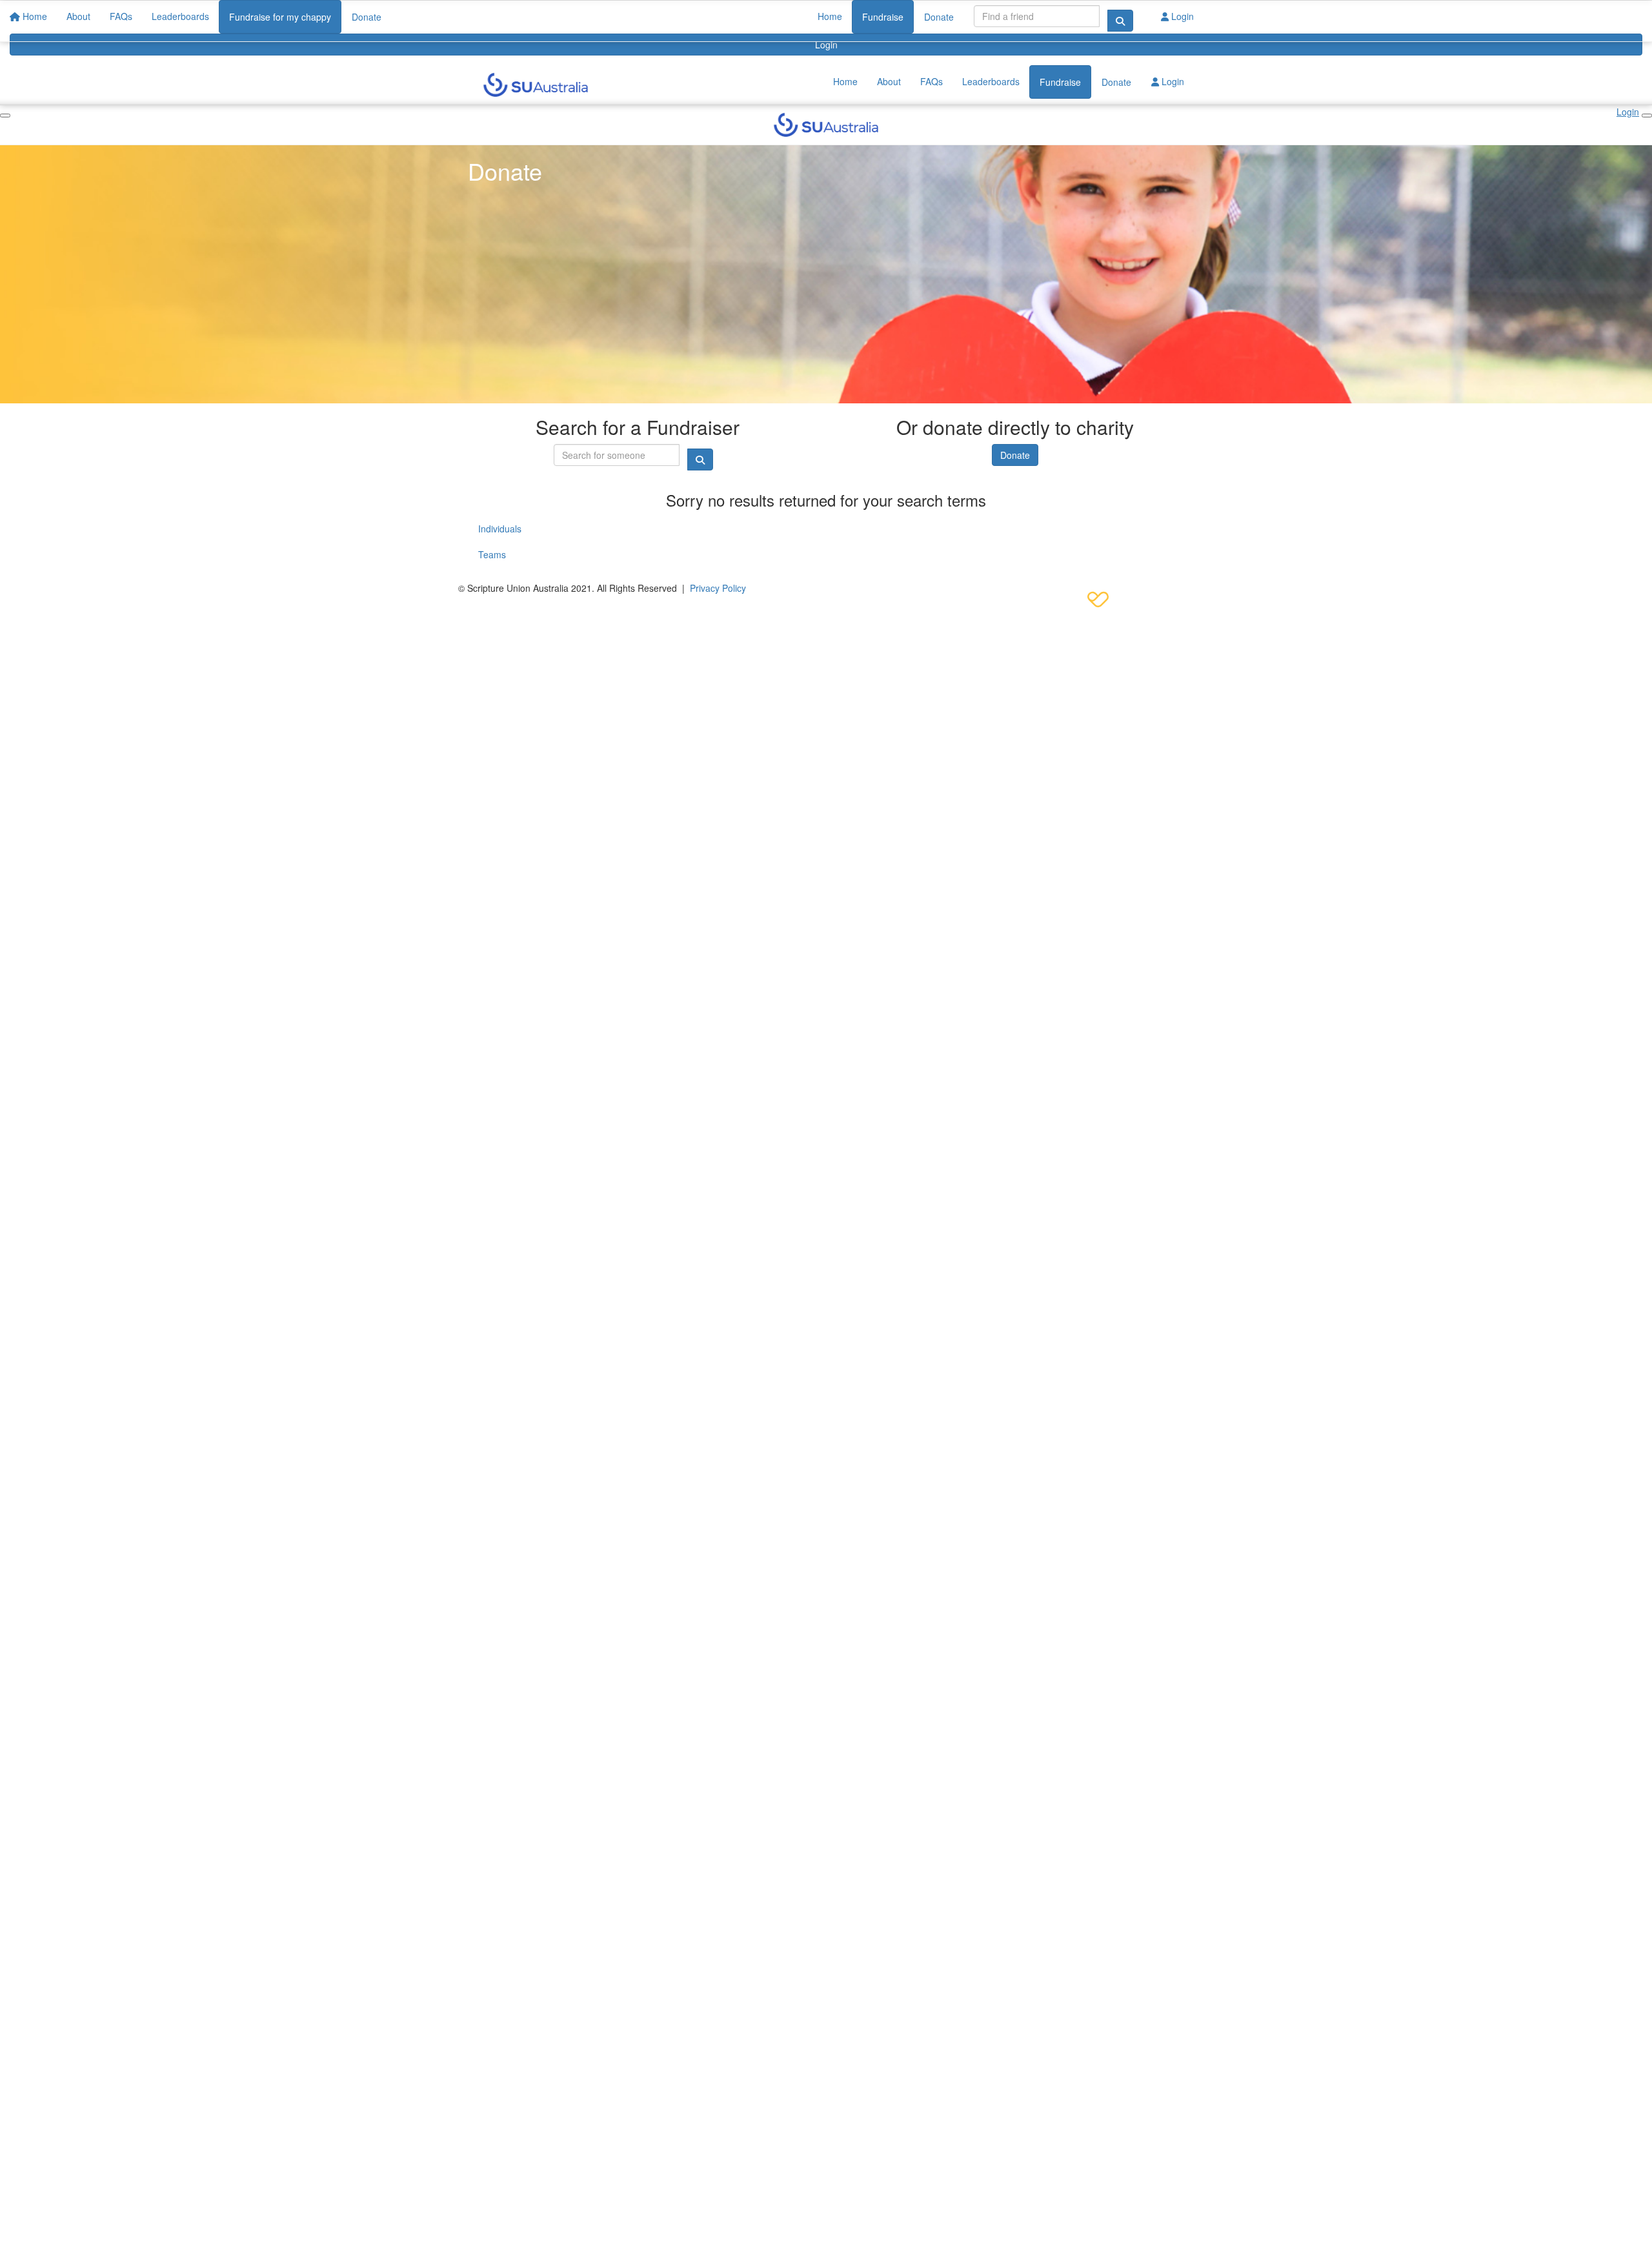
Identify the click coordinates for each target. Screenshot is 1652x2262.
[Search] (1120, 21)
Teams (492, 554)
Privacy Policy (718, 588)
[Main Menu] (5, 116)
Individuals (500, 529)
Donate (939, 17)
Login (826, 45)
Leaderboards (991, 81)
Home (830, 16)
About (889, 81)
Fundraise (883, 17)
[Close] (1647, 116)
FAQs (932, 81)
